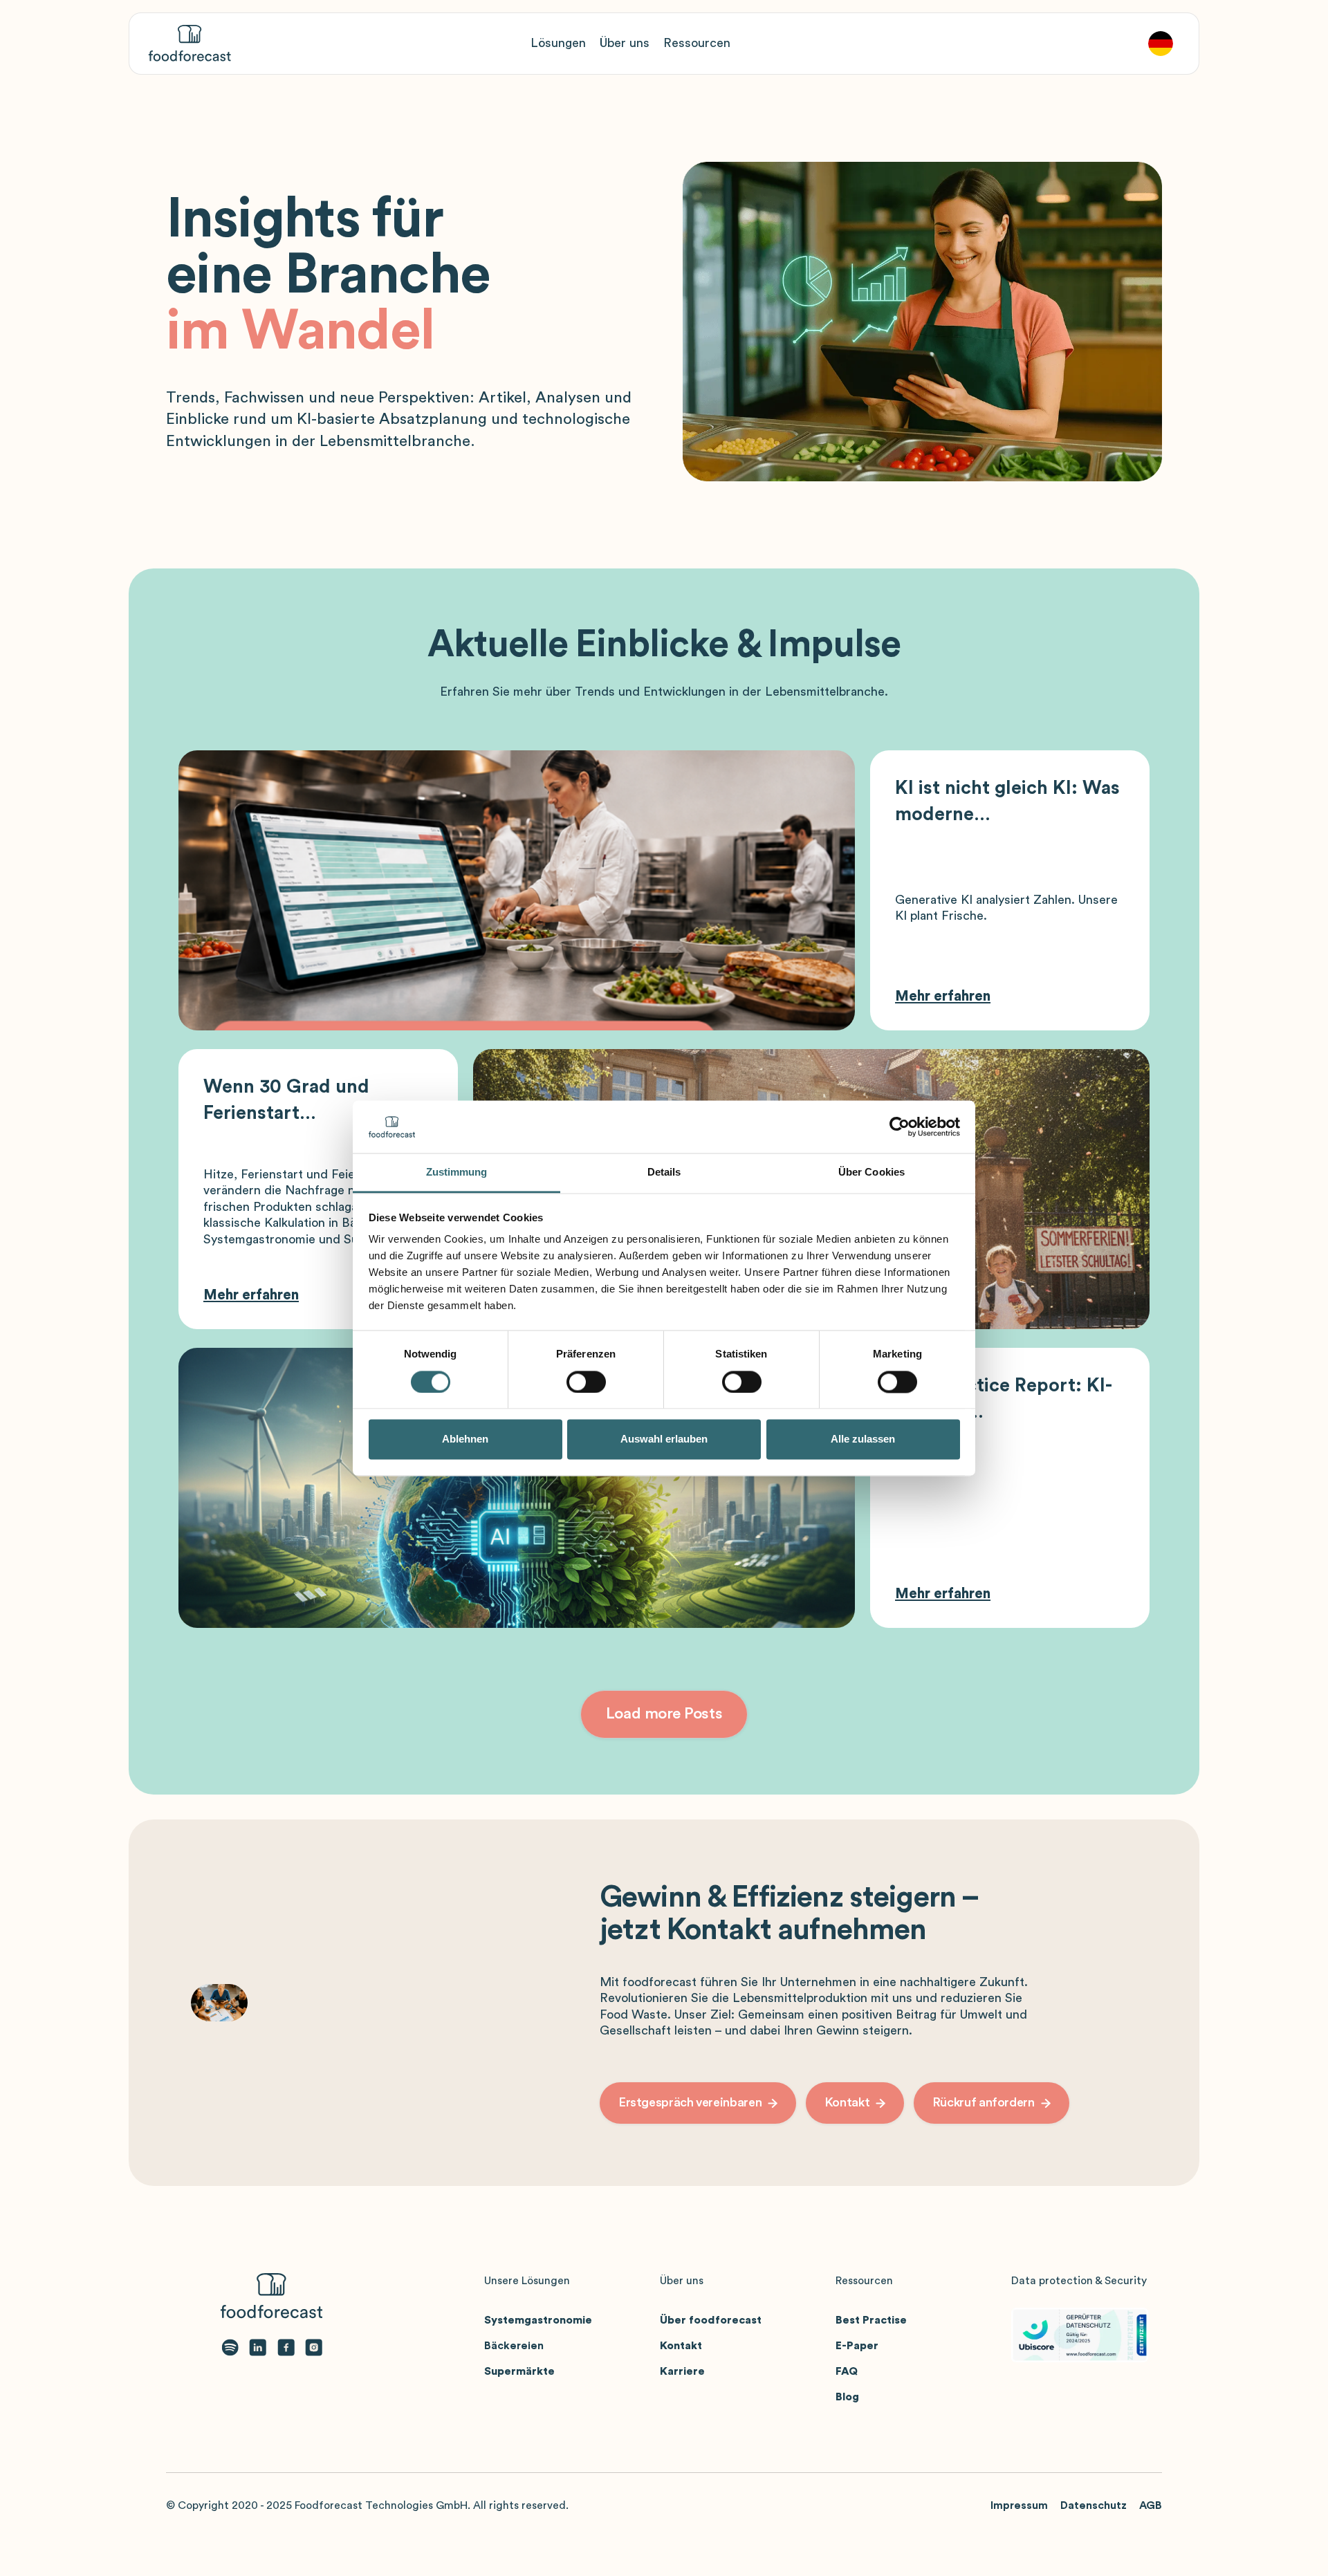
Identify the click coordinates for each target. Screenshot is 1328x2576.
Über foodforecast (711, 2320)
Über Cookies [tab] (871, 1173)
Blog (847, 2397)
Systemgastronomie (538, 2320)
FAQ (847, 2371)
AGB (1151, 2505)
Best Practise (871, 2320)
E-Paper (857, 2346)
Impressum (1019, 2505)
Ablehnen (465, 1439)
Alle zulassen (863, 1439)
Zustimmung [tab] (457, 1173)
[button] (558, 43)
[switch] (586, 1382)
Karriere (682, 2371)
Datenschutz (1094, 2505)
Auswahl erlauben (664, 1439)
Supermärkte (519, 2371)
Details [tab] (664, 1173)
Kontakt (681, 2346)
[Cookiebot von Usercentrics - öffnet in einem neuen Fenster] (900, 1127)
